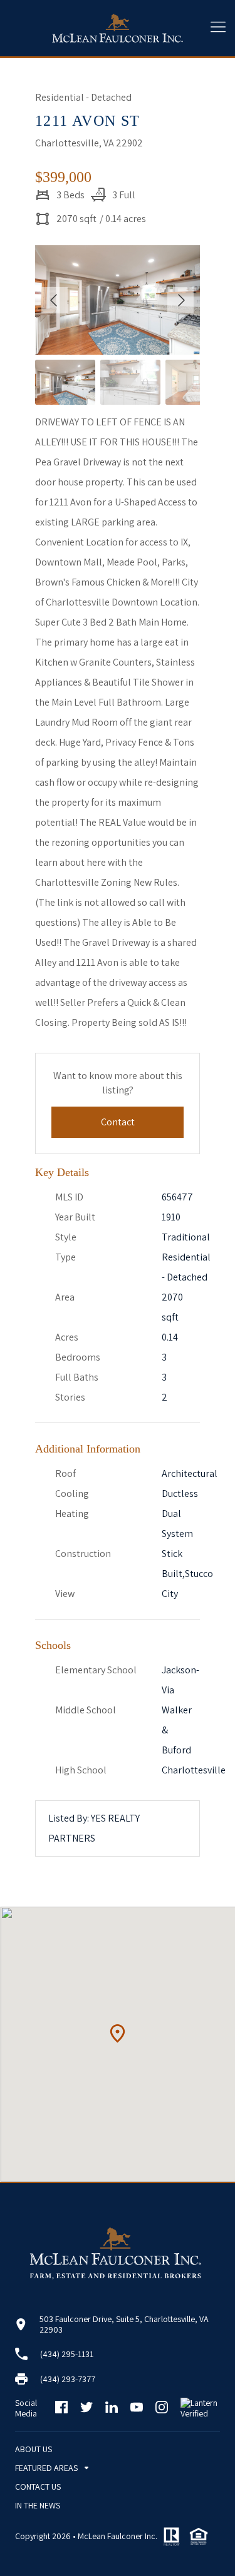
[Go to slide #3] (196, 382)
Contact (118, 1122)
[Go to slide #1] (65, 382)
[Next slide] (180, 300)
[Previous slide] (55, 300)
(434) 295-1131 (67, 2354)
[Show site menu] (218, 28)
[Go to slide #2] (130, 382)
